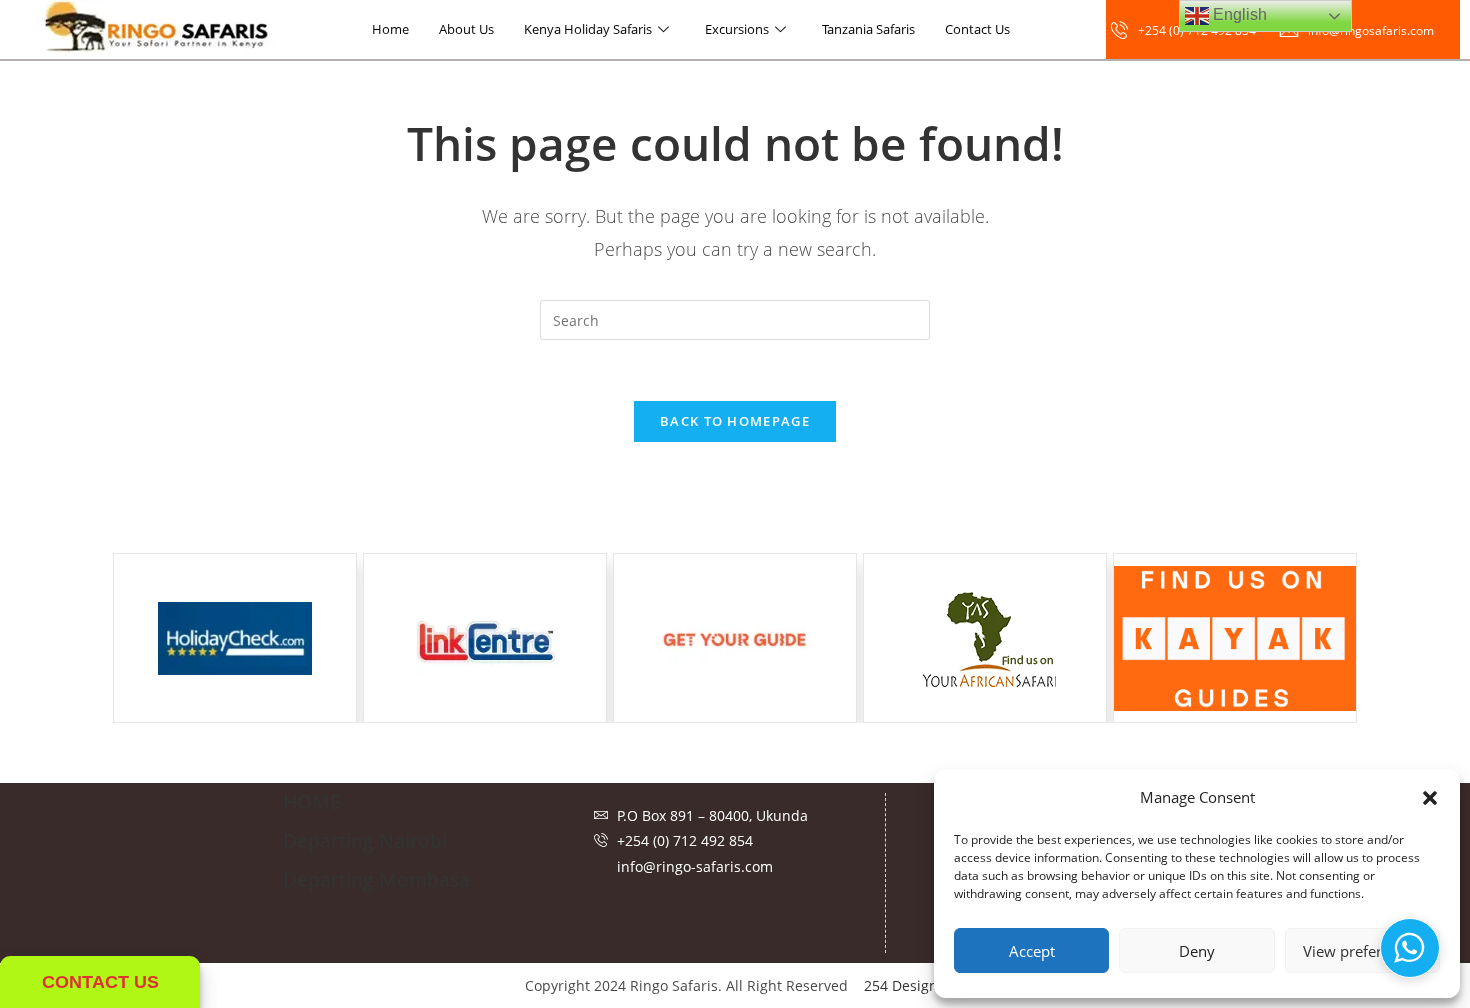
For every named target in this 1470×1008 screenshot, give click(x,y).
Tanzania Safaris (868, 29)
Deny (1197, 951)
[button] (1430, 798)
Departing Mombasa (376, 880)
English (1238, 14)
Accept (1032, 951)
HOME (312, 802)
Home (390, 29)
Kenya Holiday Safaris (588, 29)
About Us (466, 29)
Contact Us (977, 29)
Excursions (737, 29)
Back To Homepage (735, 421)
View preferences (1362, 951)
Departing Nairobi (365, 841)
